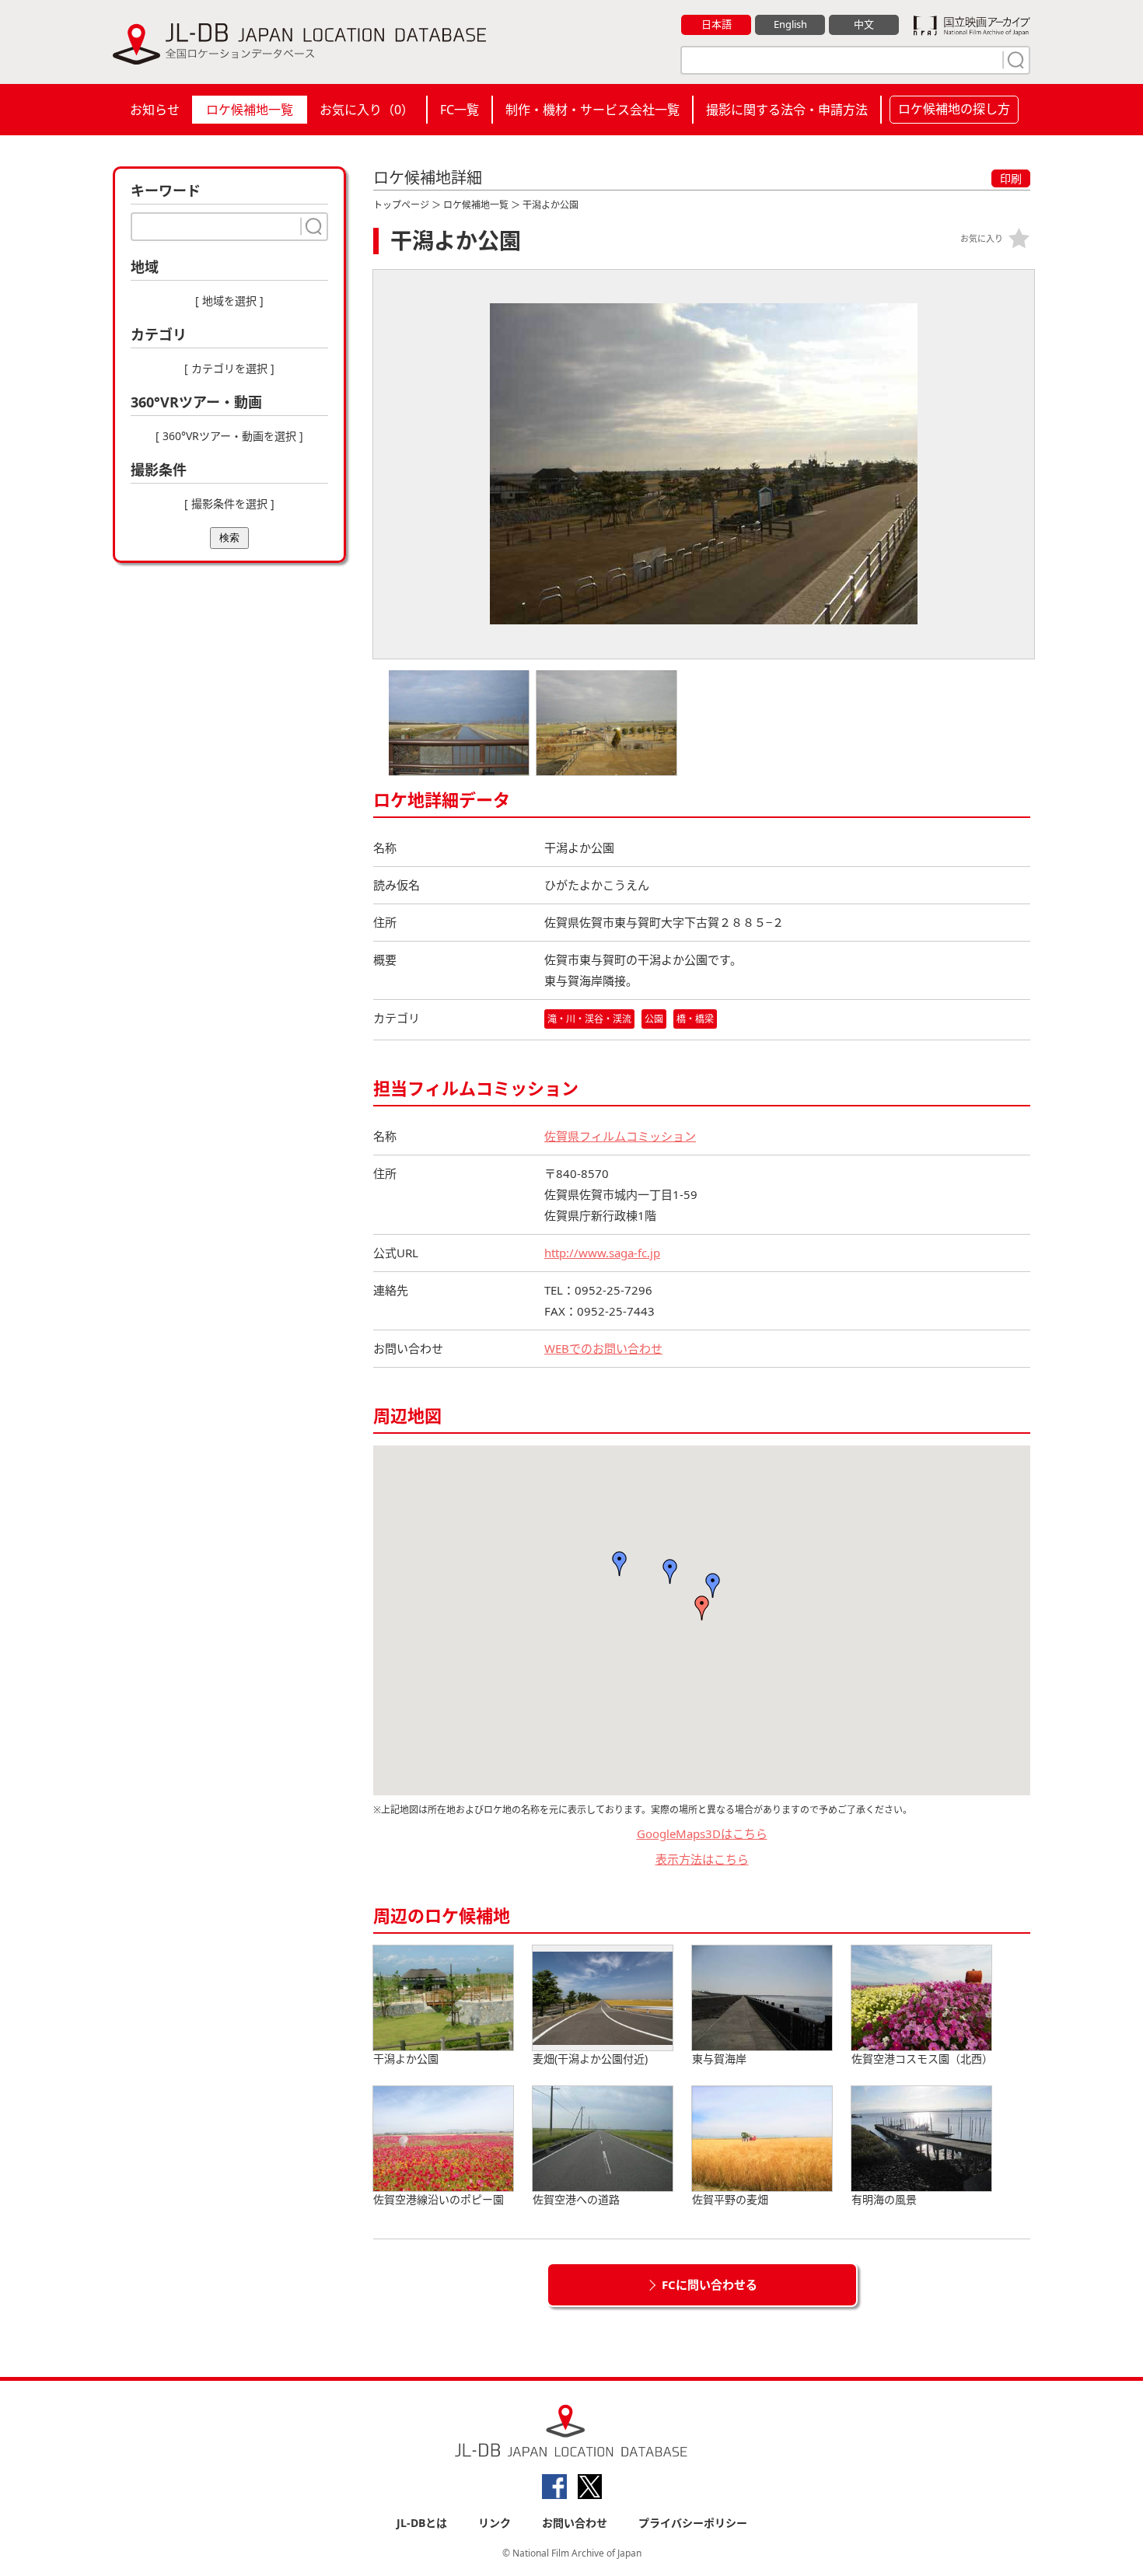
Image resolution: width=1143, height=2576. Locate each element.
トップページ (401, 205)
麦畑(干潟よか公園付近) (590, 2059)
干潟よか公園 (406, 2059)
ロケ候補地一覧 (250, 110)
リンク (495, 2523)
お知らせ (155, 110)
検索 (229, 538)
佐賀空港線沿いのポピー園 (439, 2199)
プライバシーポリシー (693, 2523)
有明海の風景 (884, 2199)
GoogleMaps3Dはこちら (702, 1833)
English (790, 24)
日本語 (717, 24)
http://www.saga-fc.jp (602, 1253)
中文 (864, 24)
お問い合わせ (575, 2523)
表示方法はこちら (702, 1859)
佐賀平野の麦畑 (730, 2199)
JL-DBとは (422, 2523)
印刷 (1011, 178)
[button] (702, 1608)
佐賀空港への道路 (576, 2199)
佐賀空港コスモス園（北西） (922, 2059)
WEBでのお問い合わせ (603, 1348)
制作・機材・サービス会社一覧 (592, 110)
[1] (1014, 60)
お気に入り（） (367, 110)
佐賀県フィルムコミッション (620, 1136)
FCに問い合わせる (710, 2284)
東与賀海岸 (719, 2059)
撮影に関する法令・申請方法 (787, 110)
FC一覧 (460, 110)
